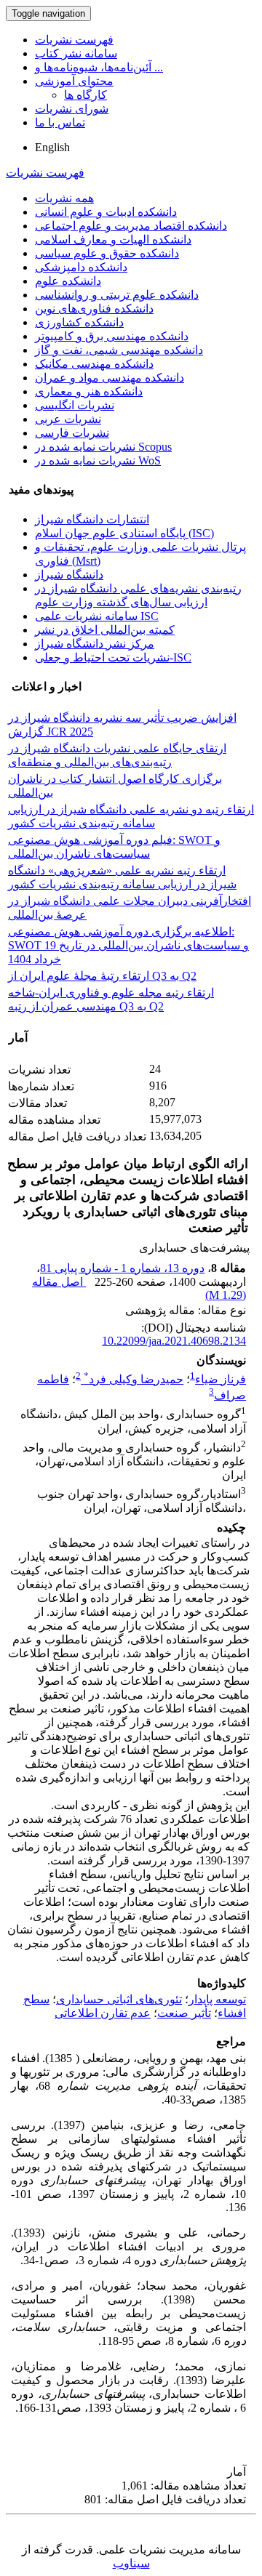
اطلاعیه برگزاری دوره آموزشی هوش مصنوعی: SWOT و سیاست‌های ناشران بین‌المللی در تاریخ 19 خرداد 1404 (128, 945)
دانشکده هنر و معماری (89, 391)
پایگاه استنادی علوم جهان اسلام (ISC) (124, 533)
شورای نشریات (72, 109)
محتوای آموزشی (74, 81)
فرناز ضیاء (221, 1379)
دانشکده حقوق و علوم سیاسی (107, 253)
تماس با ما (60, 122)
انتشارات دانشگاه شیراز (92, 519)
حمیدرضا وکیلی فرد (134, 1379)
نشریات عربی (68, 419)
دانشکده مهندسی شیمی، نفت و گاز (119, 350)
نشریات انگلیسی (75, 405)
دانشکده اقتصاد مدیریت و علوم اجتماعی (131, 226)
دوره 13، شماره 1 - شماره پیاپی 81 (122, 1268)
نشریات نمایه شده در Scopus (103, 447)
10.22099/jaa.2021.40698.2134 (174, 1341)
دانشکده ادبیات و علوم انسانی (106, 212)
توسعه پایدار (217, 1999)
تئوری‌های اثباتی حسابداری (119, 1999)
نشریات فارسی (72, 433)
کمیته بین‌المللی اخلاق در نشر (105, 630)
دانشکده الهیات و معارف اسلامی (113, 240)
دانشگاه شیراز (69, 575)
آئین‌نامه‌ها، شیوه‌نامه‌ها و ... (99, 67)
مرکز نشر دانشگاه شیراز (95, 644)
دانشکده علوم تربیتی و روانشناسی (117, 295)
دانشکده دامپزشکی (81, 267)
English (52, 147)
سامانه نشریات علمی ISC (97, 616)
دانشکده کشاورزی (79, 322)
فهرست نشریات (74, 40)
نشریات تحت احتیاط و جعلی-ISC (113, 657)
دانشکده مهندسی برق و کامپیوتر (112, 336)
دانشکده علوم (68, 281)
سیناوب (131, 2563)
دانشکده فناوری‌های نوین (94, 309)
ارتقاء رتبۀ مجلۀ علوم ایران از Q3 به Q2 (102, 976)
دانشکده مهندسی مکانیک (94, 364)
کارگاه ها (86, 95)
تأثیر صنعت (184, 2013)
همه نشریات (64, 198)
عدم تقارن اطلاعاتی (103, 2013)
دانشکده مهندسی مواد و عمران (110, 378)
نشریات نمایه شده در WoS (98, 460)
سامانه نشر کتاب (76, 53)
